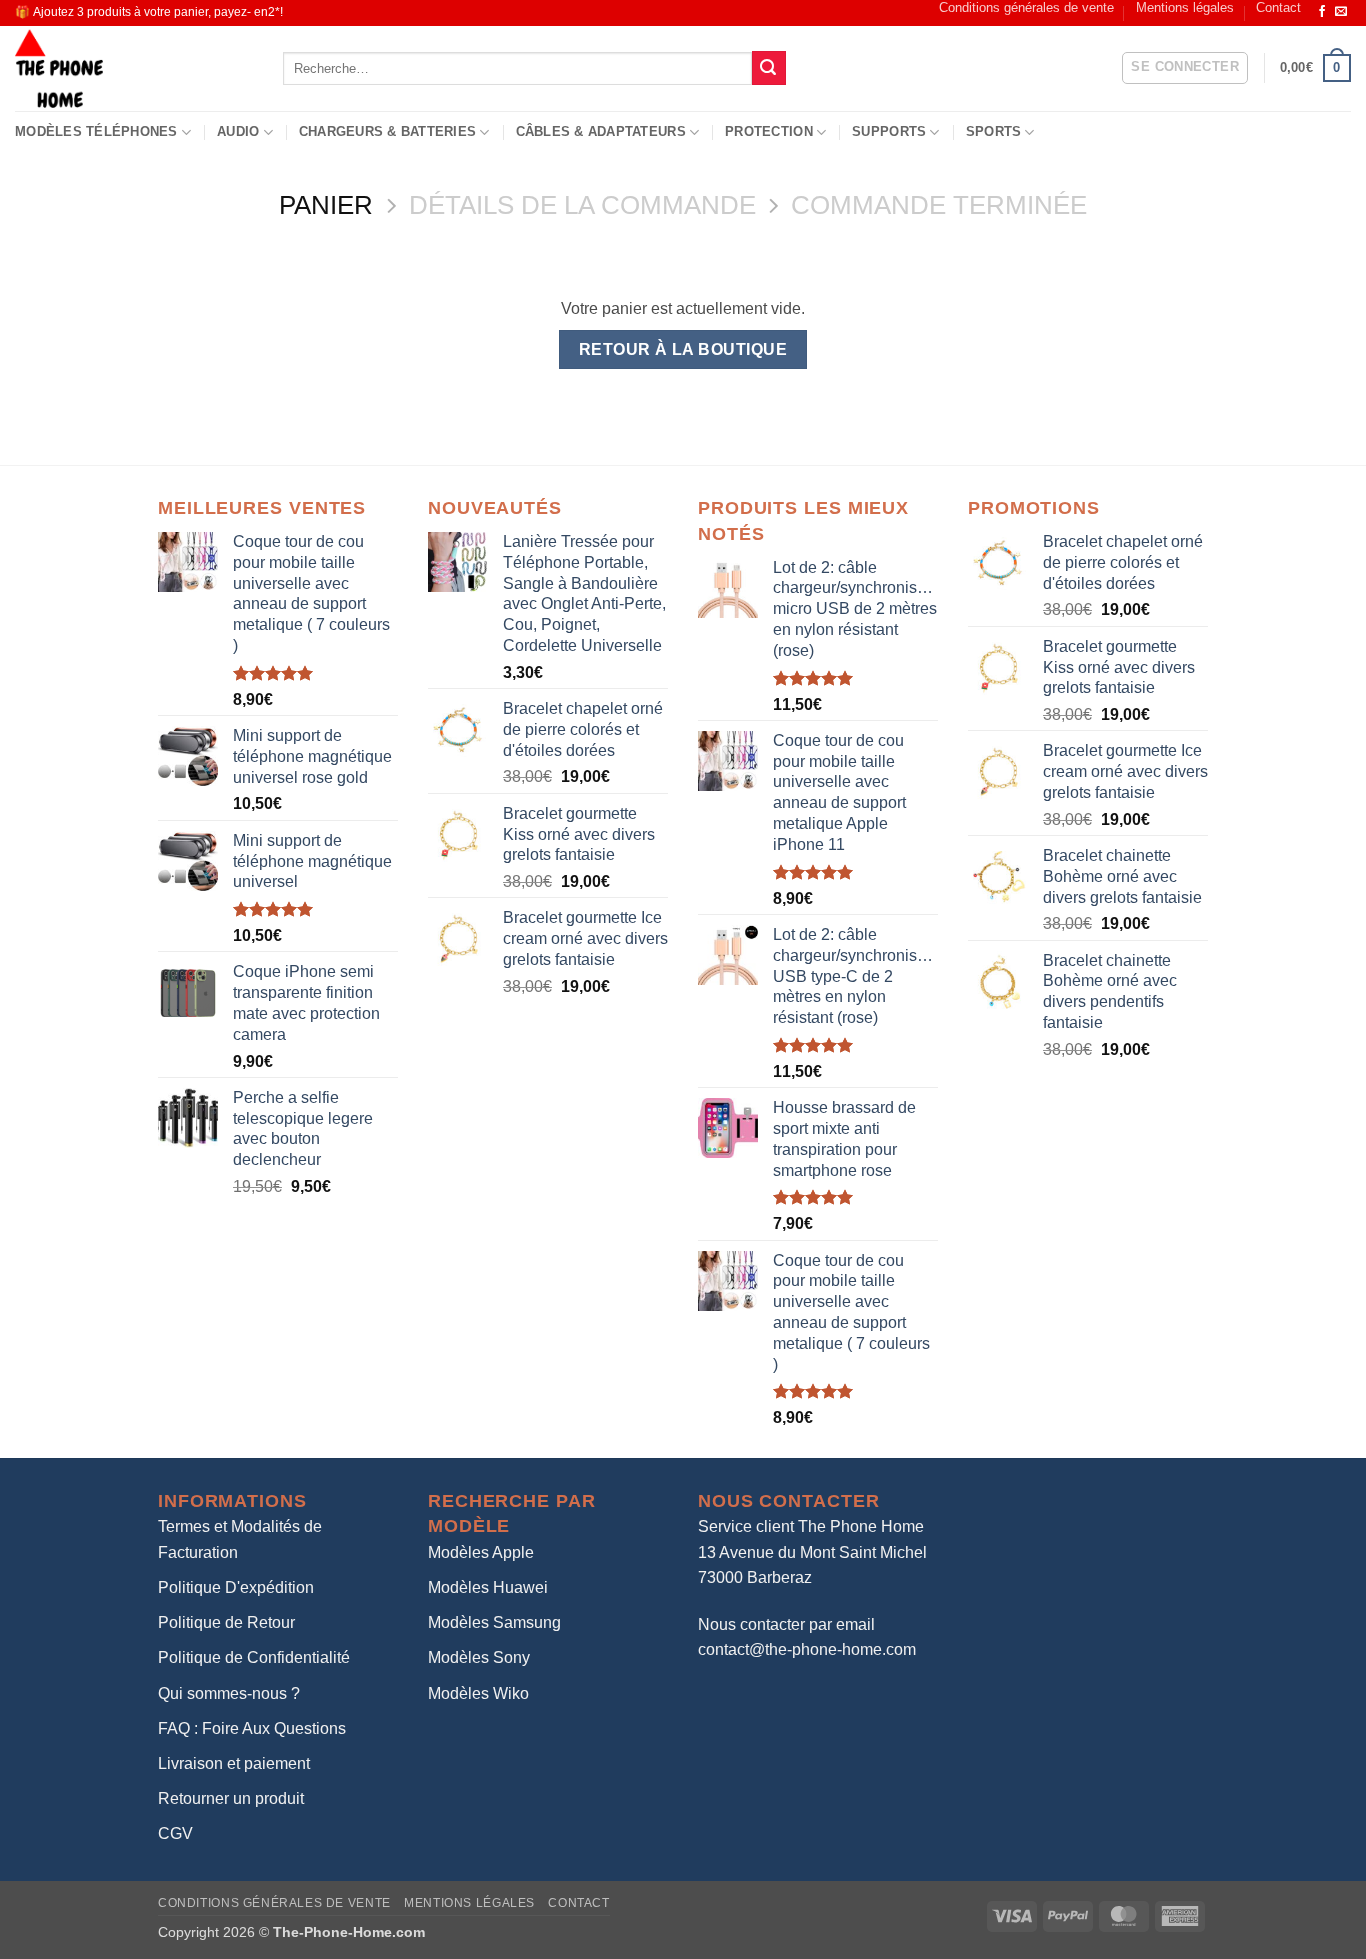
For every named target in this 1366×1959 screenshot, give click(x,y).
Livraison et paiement (234, 1763)
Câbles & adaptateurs (601, 131)
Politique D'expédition (236, 1587)
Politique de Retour (226, 1622)
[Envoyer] (769, 68)
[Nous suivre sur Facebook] (1322, 12)
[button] (1185, 68)
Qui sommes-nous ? (229, 1693)
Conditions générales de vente (1026, 7)
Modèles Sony (479, 1657)
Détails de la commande (582, 205)
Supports (889, 131)
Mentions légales (1185, 7)
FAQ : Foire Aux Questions (252, 1728)
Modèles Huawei (488, 1587)
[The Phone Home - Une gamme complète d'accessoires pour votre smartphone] (134, 68)
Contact (1278, 7)
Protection (769, 131)
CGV (175, 1833)
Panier (326, 205)
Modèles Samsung (494, 1622)
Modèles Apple (481, 1552)
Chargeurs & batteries (387, 131)
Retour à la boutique (683, 349)
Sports (994, 131)
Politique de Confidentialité (254, 1657)
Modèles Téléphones (96, 131)
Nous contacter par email (786, 1624)
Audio (238, 131)
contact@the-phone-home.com (807, 1649)
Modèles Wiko (478, 1693)
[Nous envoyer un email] (1341, 12)
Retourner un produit (231, 1798)
